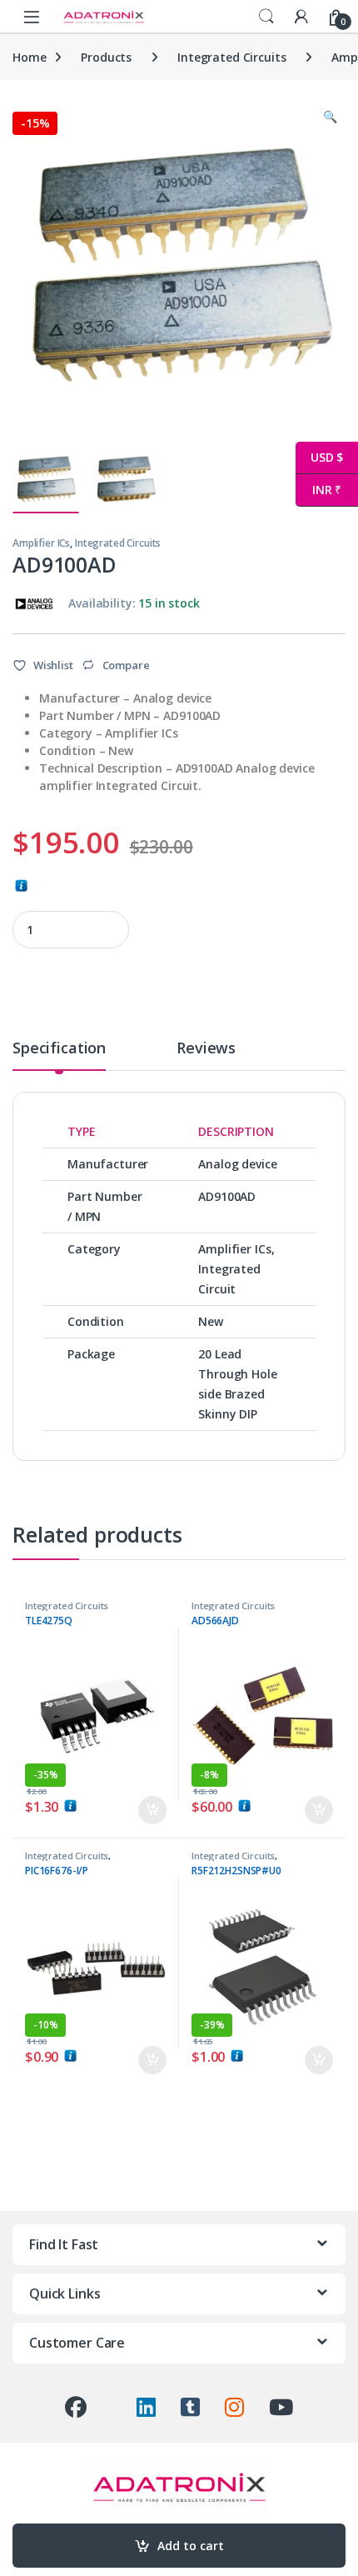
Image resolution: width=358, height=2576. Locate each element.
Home (29, 57)
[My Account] (301, 16)
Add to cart (191, 2546)
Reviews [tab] (206, 1049)
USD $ (319, 457)
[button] (330, 117)
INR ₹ (318, 490)
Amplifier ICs (41, 543)
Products (106, 57)
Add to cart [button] (152, 1810)
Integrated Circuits (231, 57)
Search (266, 17)
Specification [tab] (59, 1049)
